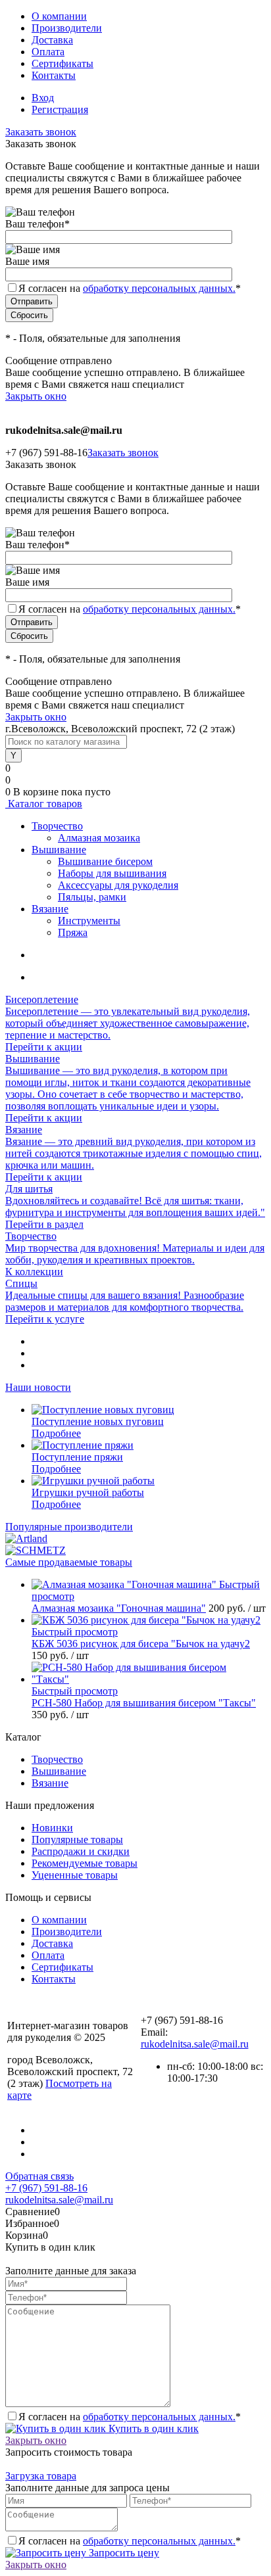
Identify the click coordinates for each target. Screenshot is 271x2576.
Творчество (57, 1759)
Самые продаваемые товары (69, 1562)
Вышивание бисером (105, 861)
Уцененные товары (75, 1875)
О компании (59, 16)
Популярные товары (77, 1839)
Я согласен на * (130, 2417)
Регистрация (60, 109)
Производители (67, 28)
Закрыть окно (36, 396)
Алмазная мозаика (99, 838)
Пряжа (73, 932)
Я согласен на (130, 288)
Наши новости (38, 1387)
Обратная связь (39, 2176)
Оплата (48, 52)
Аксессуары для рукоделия (118, 885)
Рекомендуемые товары (85, 1863)
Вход (43, 98)
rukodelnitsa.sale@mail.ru (195, 2044)
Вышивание (59, 1771)
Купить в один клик (152, 2428)
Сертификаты (62, 63)
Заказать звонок (41, 132)
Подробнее (56, 1433)
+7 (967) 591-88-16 (46, 2188)
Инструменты (89, 921)
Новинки (52, 1828)
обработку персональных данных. (159, 288)
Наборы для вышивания (112, 873)
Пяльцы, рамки (92, 897)
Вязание (50, 1783)
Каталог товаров (44, 804)
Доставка (52, 40)
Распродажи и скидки (81, 1851)
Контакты (54, 75)
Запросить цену (123, 2553)
